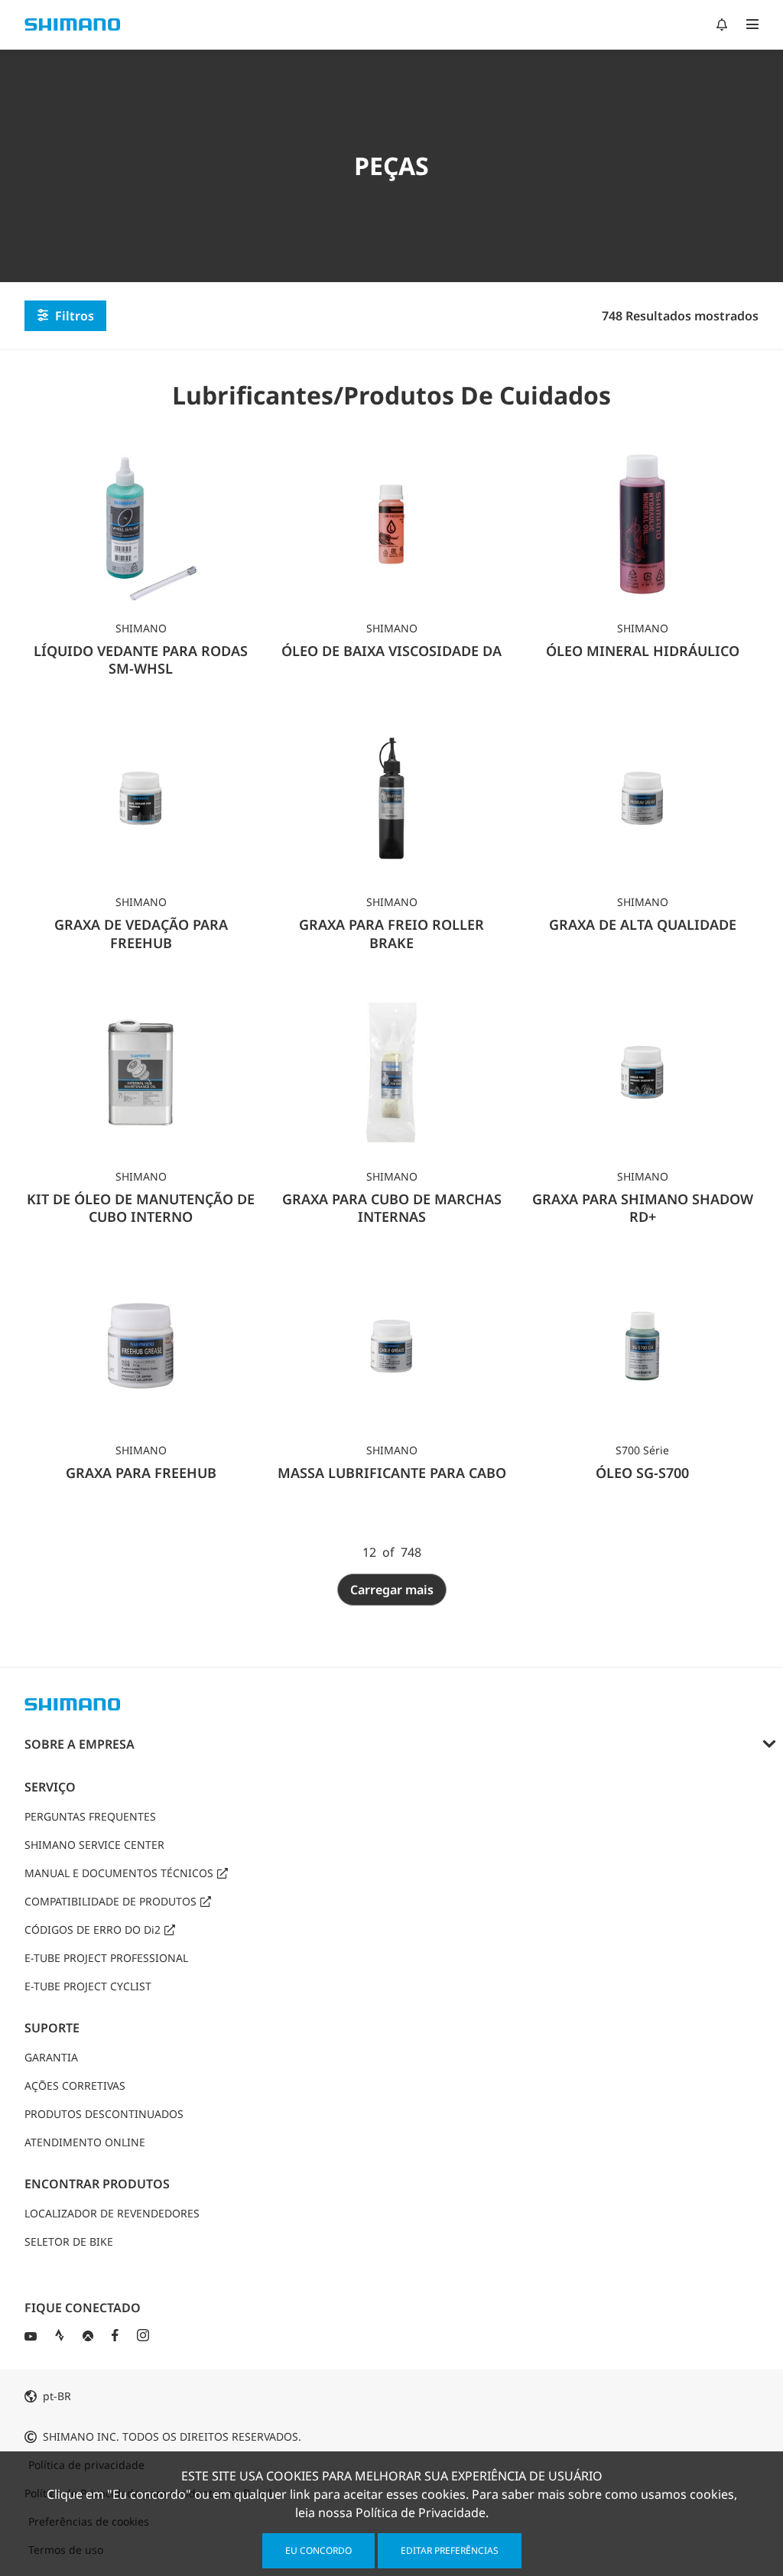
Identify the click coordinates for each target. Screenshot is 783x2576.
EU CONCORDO (318, 2550)
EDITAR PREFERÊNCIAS (450, 2550)
